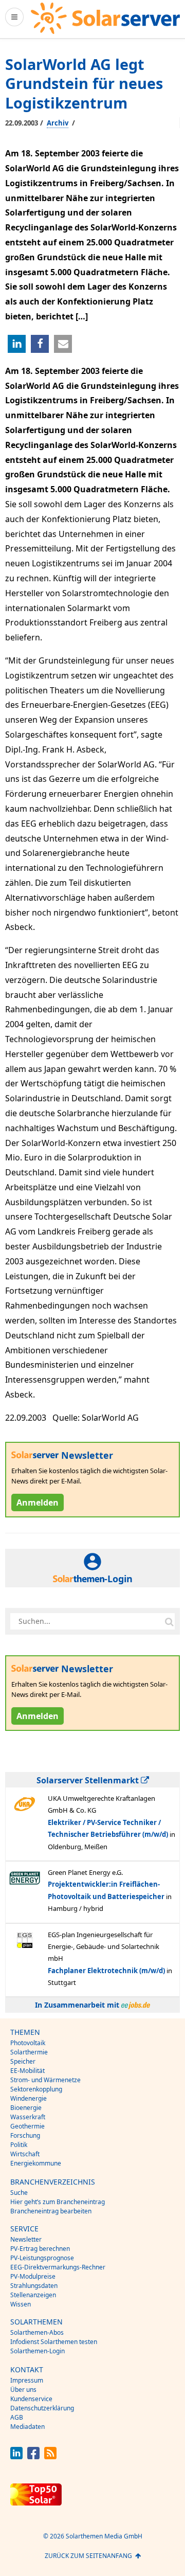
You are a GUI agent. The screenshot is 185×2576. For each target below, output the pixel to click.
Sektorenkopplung (36, 2089)
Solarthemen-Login (38, 2351)
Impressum (27, 2380)
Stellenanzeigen (33, 2295)
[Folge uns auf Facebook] (33, 2456)
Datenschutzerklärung (42, 2408)
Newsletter (26, 2239)
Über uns (23, 2390)
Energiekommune (36, 2163)
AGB (17, 2417)
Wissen (21, 2304)
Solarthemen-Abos (37, 2332)
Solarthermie (29, 2052)
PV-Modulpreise (33, 2276)
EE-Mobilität (27, 2071)
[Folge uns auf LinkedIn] (16, 2456)
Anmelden (38, 1502)
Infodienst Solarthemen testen (54, 2342)
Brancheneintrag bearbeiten (51, 2211)
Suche (19, 2193)
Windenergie (29, 2098)
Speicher (23, 2061)
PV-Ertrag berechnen (40, 2249)
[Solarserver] (105, 18)
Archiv (58, 123)
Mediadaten (27, 2427)
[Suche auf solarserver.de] (169, 1621)
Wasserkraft (28, 2117)
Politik (19, 2145)
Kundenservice (31, 2399)
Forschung (25, 2135)
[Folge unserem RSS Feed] (50, 2456)
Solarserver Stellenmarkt (89, 1780)
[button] (17, 344)
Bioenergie (26, 2108)
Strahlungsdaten (34, 2286)
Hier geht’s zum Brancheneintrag (58, 2202)
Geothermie (27, 2126)
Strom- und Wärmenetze (45, 2080)
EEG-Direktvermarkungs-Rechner (58, 2267)
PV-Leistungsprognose (42, 2258)
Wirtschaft (25, 2154)
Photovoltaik (28, 2043)
